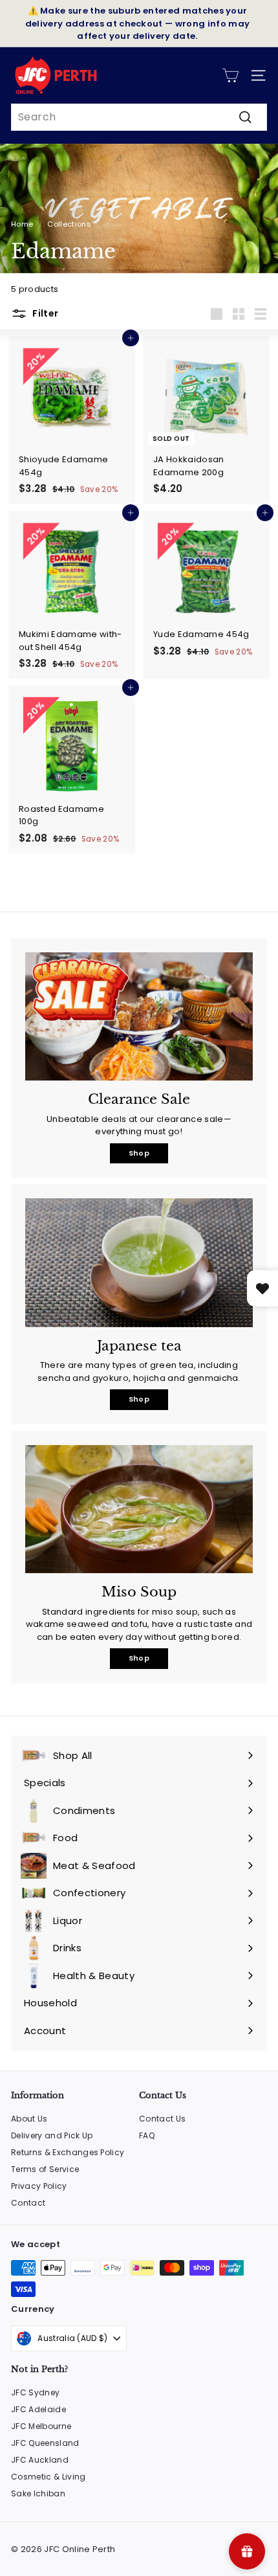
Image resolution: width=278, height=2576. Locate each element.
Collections (69, 224)
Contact (28, 2203)
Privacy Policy (39, 2186)
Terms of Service (45, 2169)
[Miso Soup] (139, 1509)
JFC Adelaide (38, 2409)
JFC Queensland (45, 2443)
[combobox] (139, 117)
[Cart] (230, 75)
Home (22, 224)
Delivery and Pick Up (52, 2135)
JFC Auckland (40, 2460)
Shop (139, 1153)
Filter (44, 313)
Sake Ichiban (38, 2493)
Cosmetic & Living (48, 2477)
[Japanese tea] (139, 1262)
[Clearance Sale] (139, 1016)
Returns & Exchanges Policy (68, 2152)
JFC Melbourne (41, 2426)
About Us (29, 2119)
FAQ (147, 2135)
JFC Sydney (35, 2392)
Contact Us (162, 2119)
